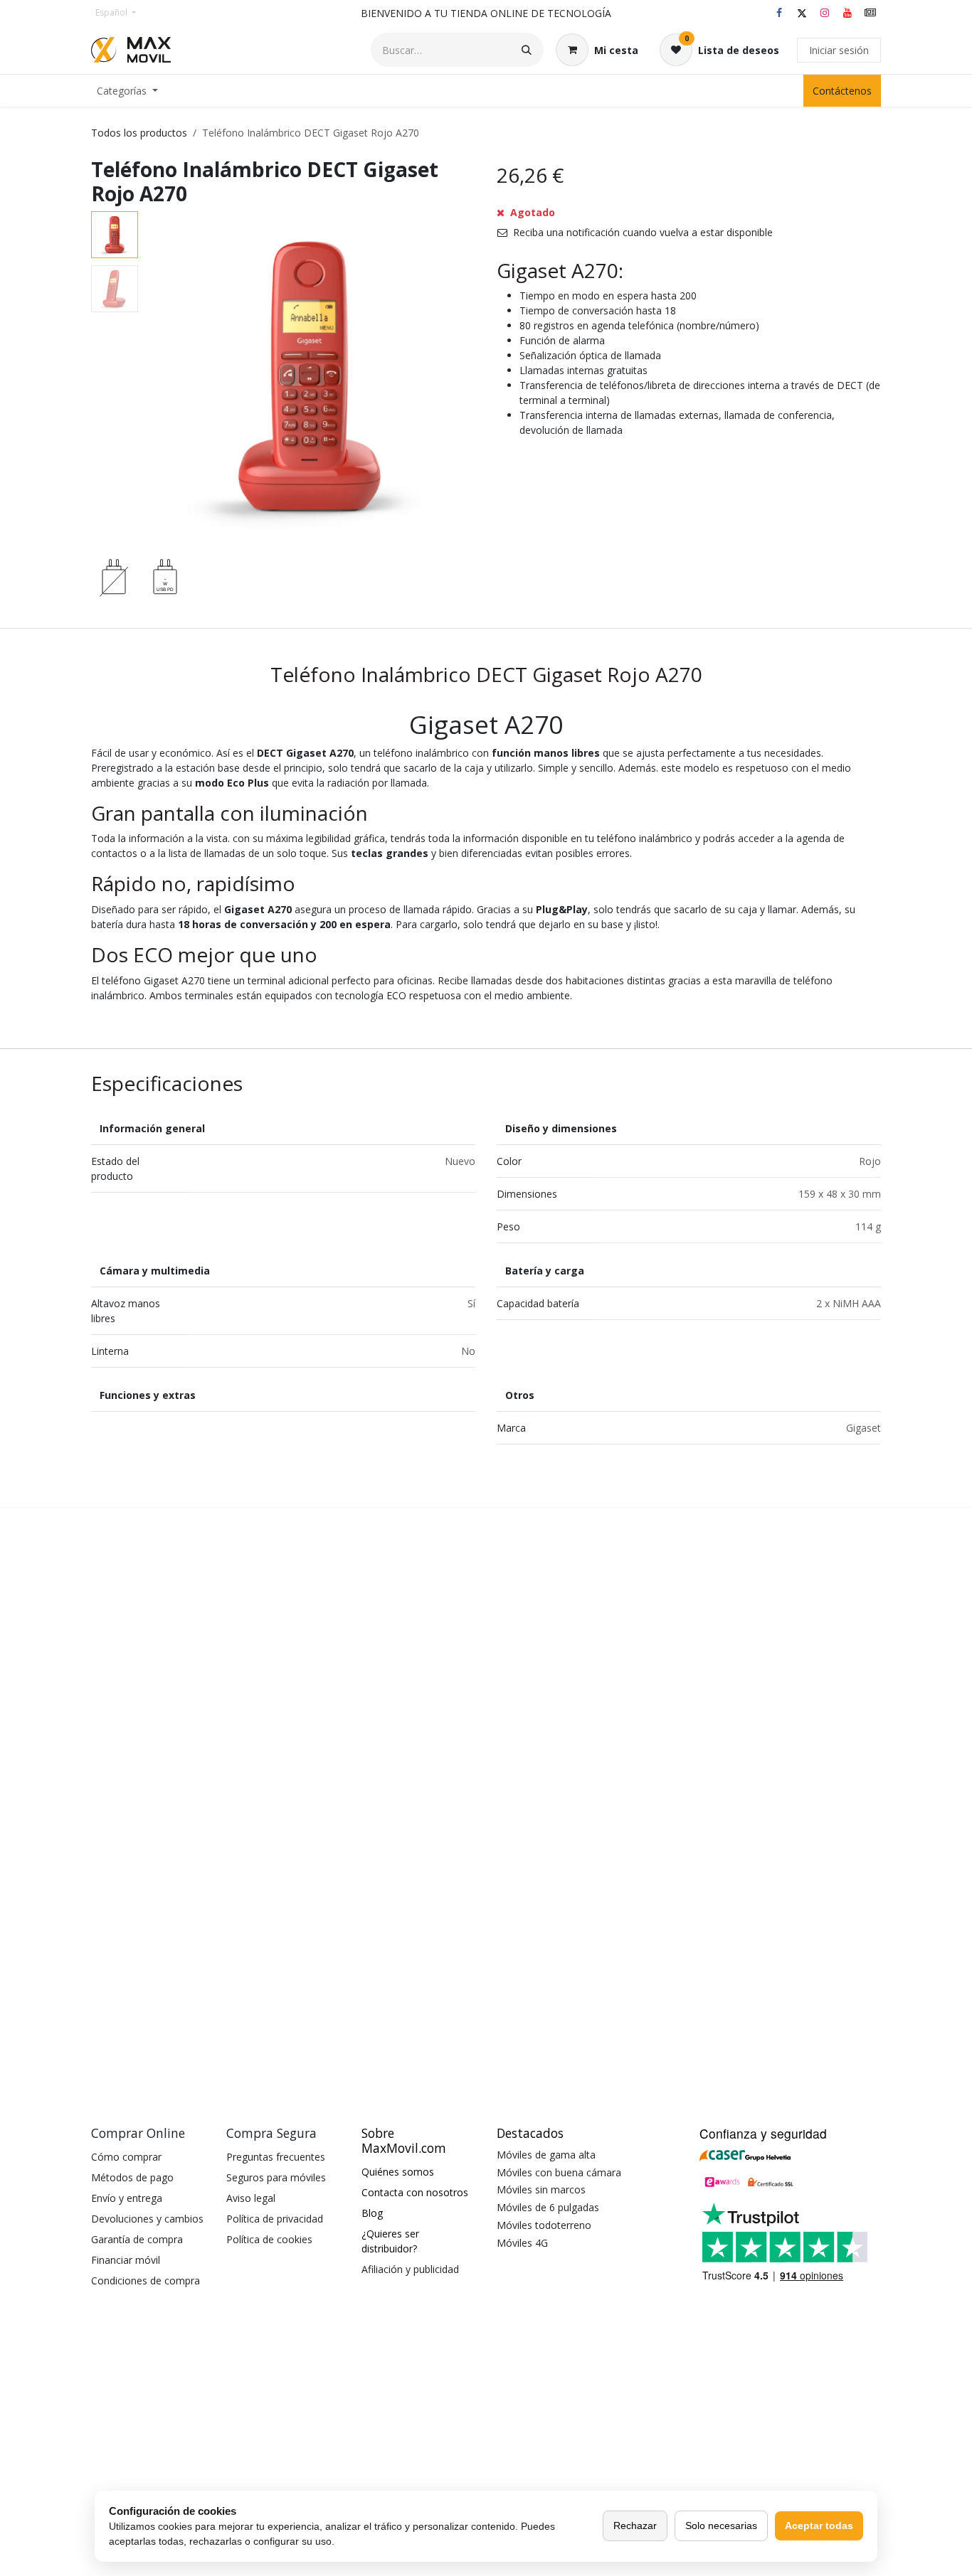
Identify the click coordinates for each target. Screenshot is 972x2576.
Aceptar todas (819, 2526)
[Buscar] (527, 50)
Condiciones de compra (146, 2280)
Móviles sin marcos (541, 2189)
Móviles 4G (522, 2243)
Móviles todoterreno (544, 2225)
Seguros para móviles (276, 2177)
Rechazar (635, 2526)
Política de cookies (269, 2239)
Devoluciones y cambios (147, 2219)
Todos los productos (139, 133)
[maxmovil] (870, 13)
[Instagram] (825, 13)
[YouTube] (847, 13)
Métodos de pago (132, 2177)
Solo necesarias (721, 2526)
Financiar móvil (126, 2260)
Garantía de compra (137, 2239)
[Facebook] (779, 13)
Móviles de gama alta (546, 2155)
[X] (802, 13)
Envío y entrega (127, 2198)
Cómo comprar (126, 2157)
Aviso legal (251, 2198)
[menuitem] (127, 91)
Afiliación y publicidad (410, 2269)
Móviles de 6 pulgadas (548, 2207)
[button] (160, 377)
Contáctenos (842, 91)
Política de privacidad (275, 2219)
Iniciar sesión (839, 50)
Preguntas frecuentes (276, 2157)
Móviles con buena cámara (559, 2172)
